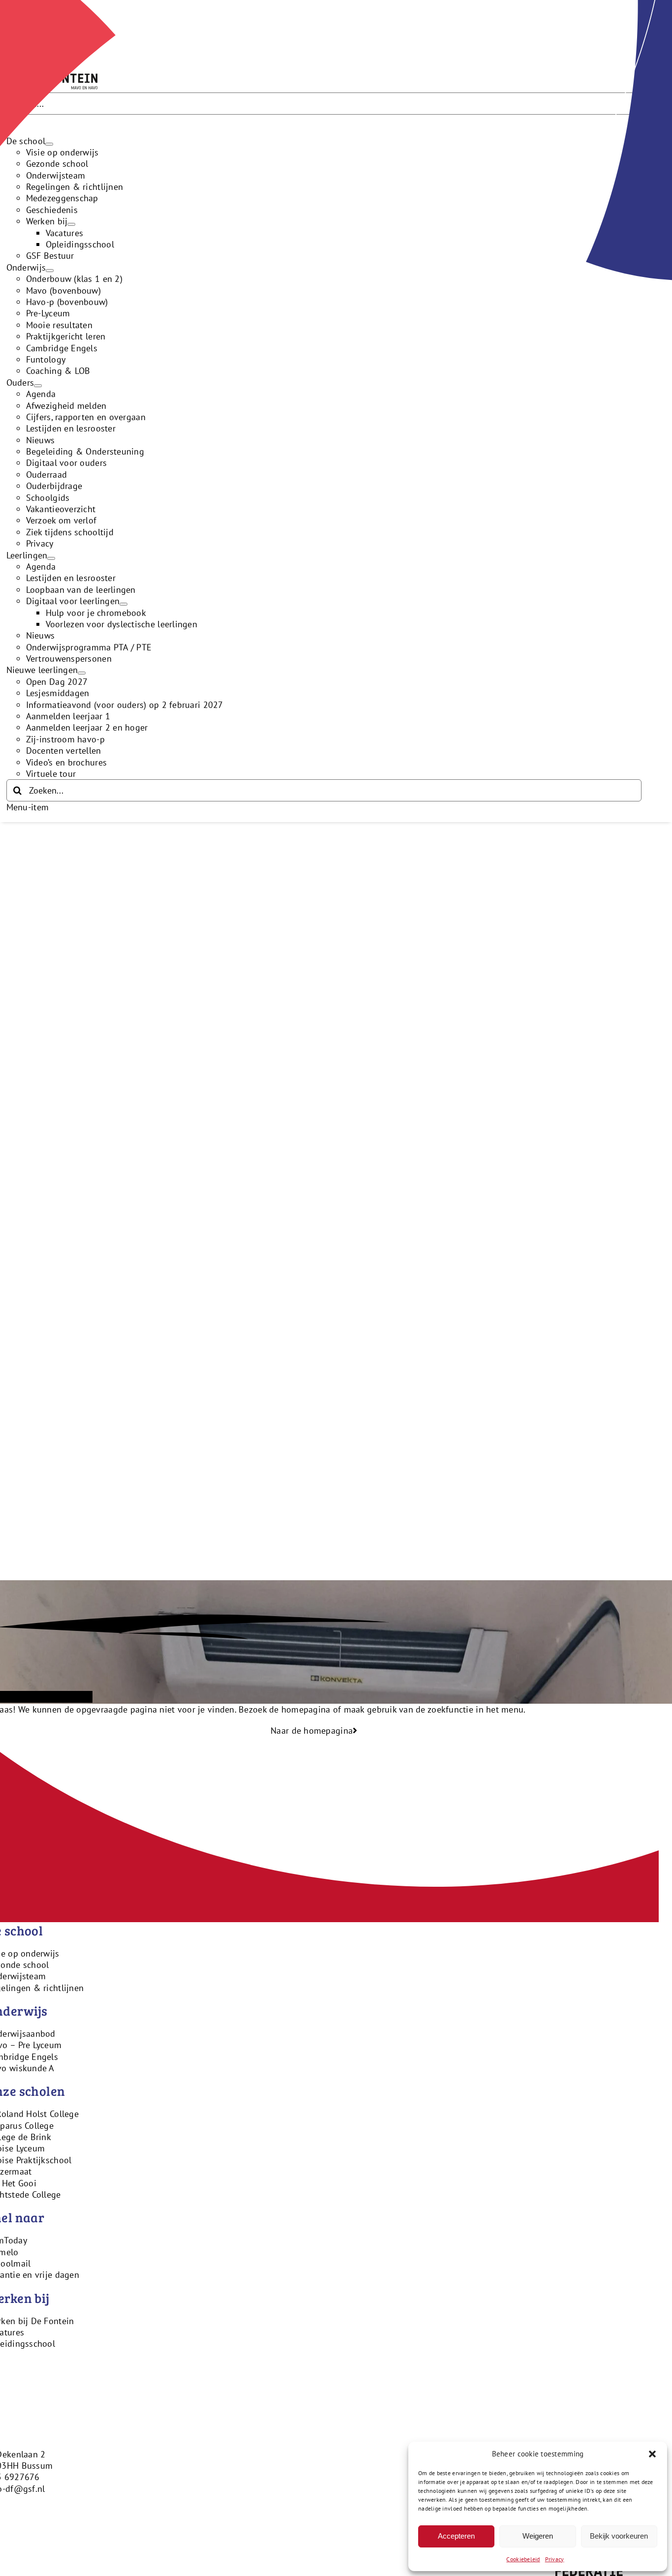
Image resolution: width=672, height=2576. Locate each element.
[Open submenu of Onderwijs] (50, 271)
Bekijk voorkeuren (619, 2536)
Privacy (555, 2559)
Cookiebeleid (523, 2559)
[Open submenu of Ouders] (38, 386)
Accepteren (456, 2536)
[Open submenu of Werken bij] (71, 224)
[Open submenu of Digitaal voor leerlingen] (123, 604)
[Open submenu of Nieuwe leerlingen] (82, 673)
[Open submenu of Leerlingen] (51, 558)
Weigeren (538, 2536)
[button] (652, 2454)
